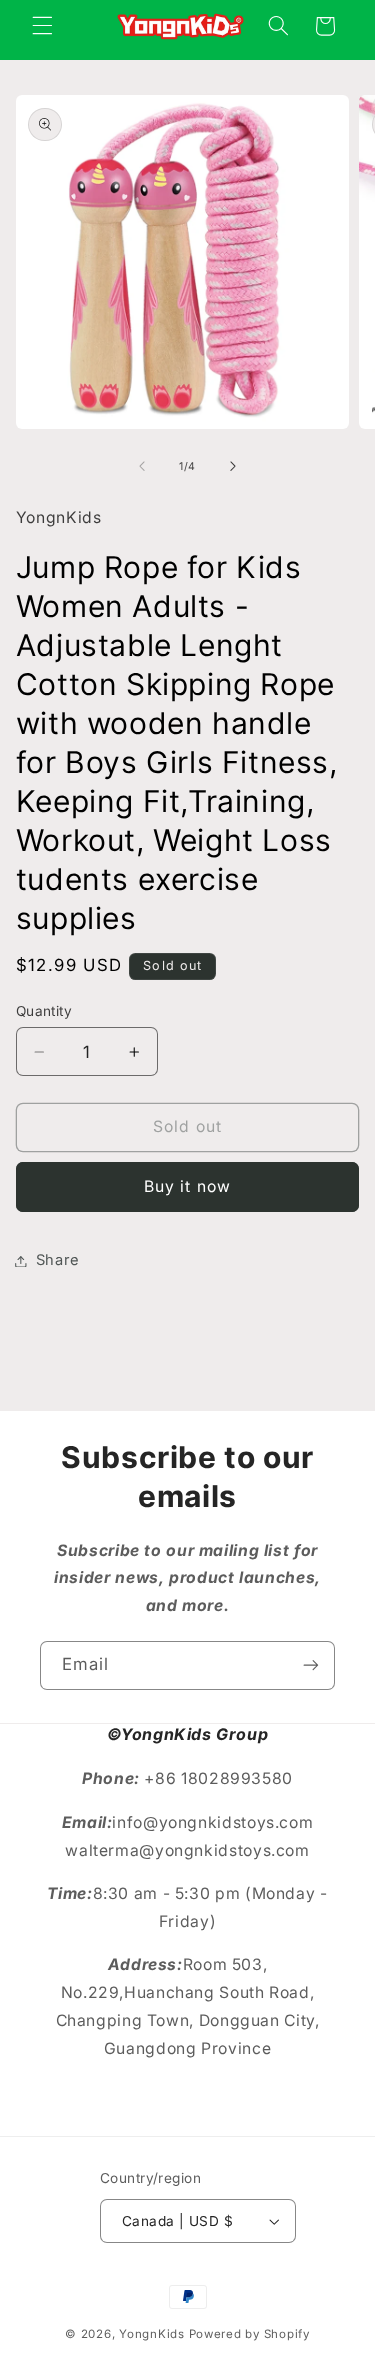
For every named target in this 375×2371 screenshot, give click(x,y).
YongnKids (152, 2334)
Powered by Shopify (249, 2334)
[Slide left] (142, 466)
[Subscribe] (311, 1665)
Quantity (44, 1011)
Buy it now (187, 1186)
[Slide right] (233, 466)
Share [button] (58, 1260)
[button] (42, 26)
